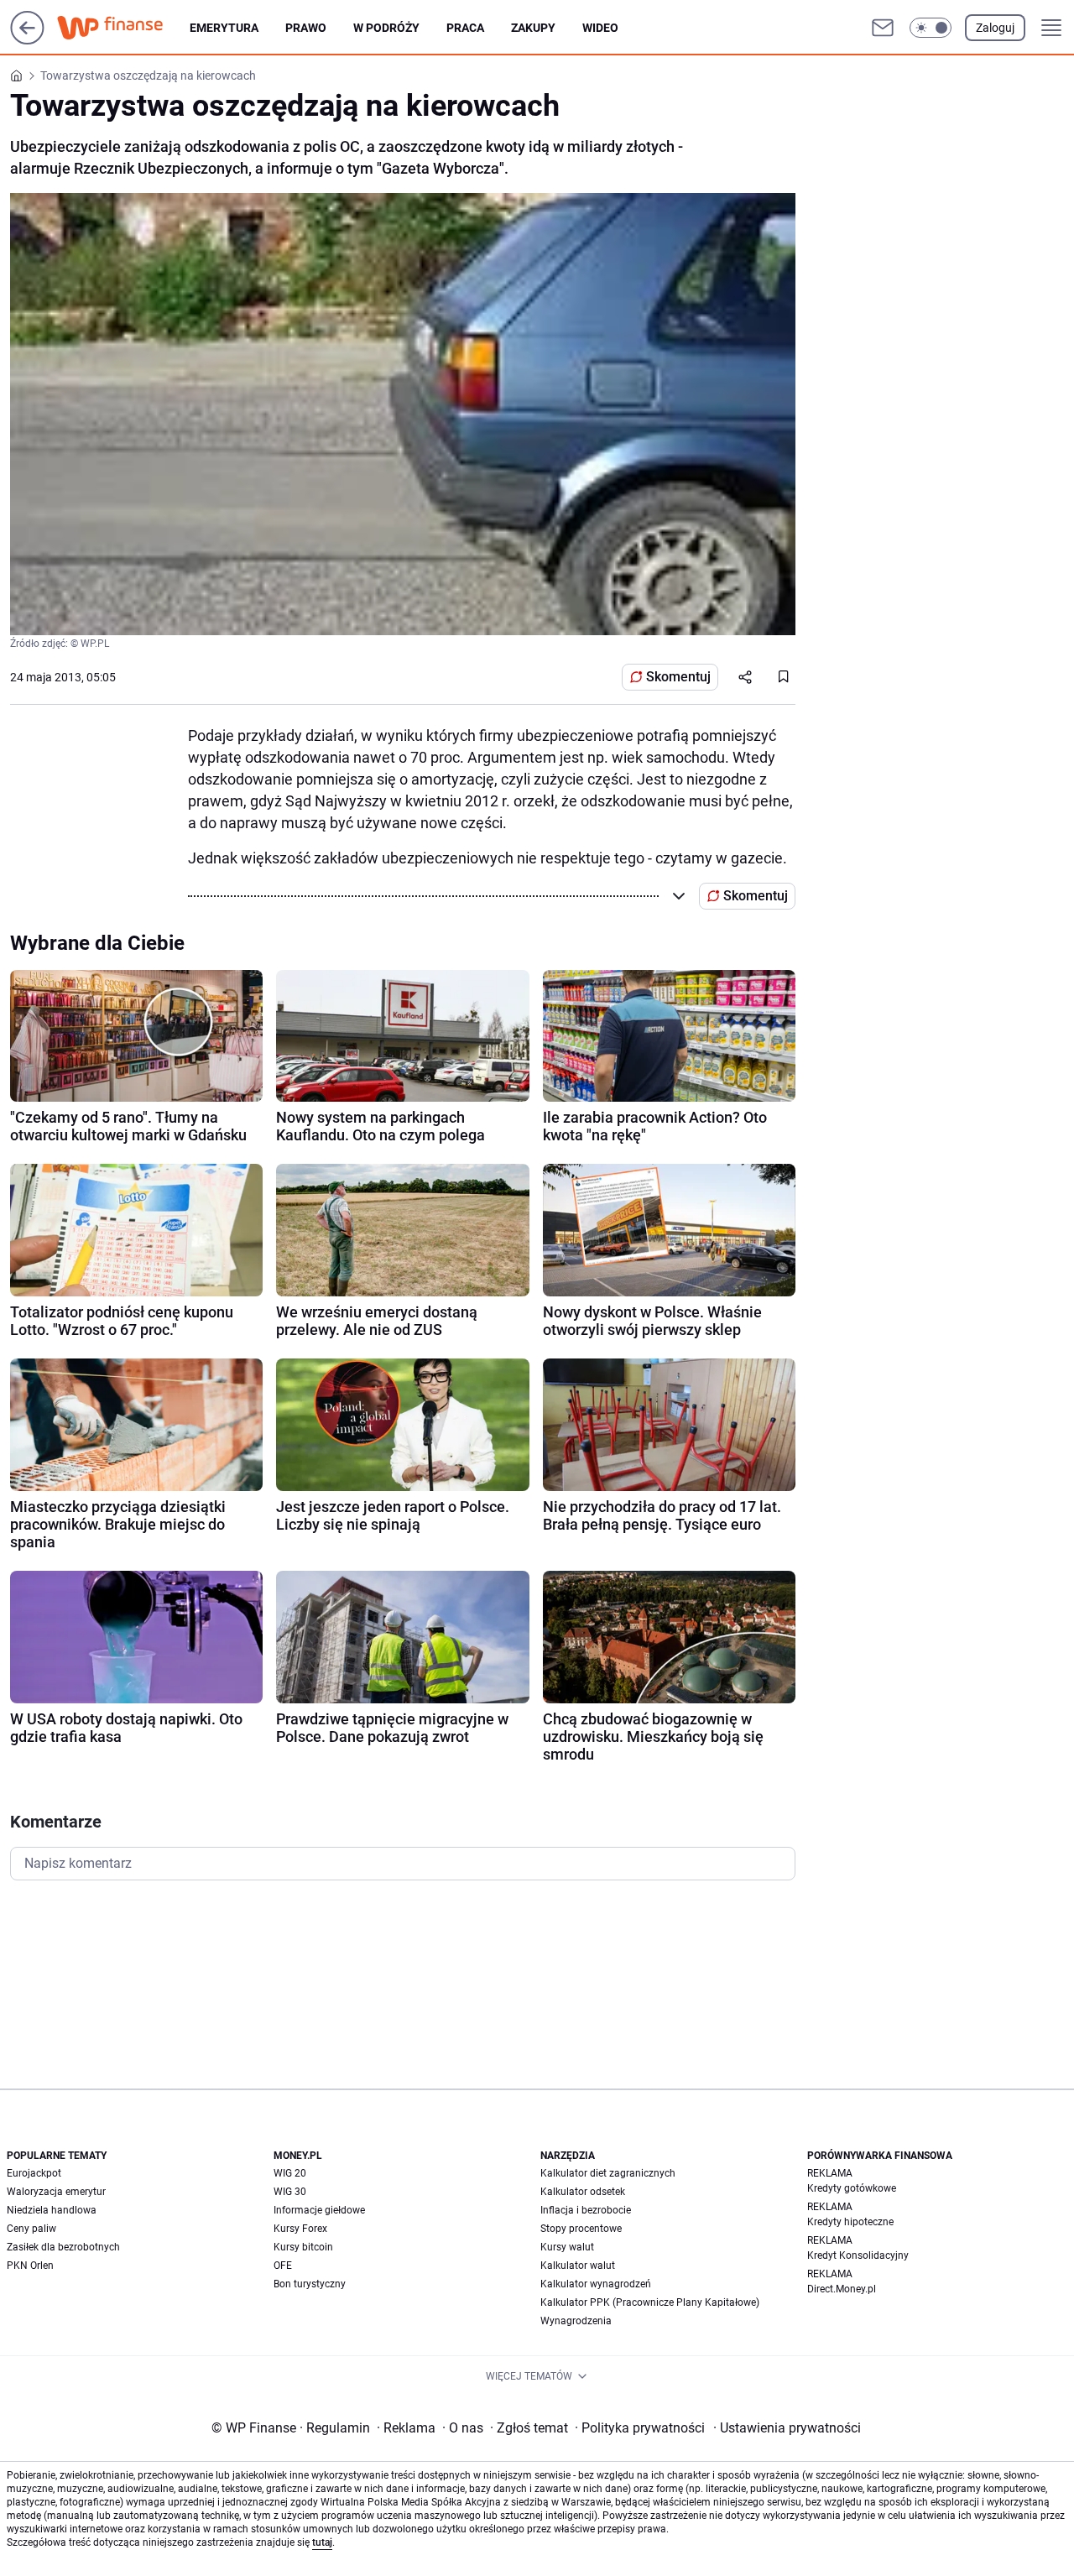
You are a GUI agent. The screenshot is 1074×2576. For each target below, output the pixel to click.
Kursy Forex (300, 2229)
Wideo (600, 28)
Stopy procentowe (581, 2229)
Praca (465, 28)
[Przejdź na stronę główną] (27, 40)
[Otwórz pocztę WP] (883, 28)
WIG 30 (290, 2192)
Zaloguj (995, 28)
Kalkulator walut (578, 2266)
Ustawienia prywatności (787, 2428)
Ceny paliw (31, 2229)
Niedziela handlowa (52, 2210)
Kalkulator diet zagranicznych (608, 2173)
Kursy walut (567, 2247)
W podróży (386, 28)
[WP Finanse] (123, 28)
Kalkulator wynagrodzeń (596, 2284)
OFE (283, 2266)
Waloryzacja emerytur (56, 2192)
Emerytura (224, 28)
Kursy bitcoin (303, 2247)
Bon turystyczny (310, 2284)
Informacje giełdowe (319, 2210)
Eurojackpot (34, 2173)
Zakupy (533, 28)
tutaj (322, 2542)
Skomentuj (678, 677)
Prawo (306, 28)
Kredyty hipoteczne (850, 2222)
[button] (931, 28)
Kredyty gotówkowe (852, 2188)
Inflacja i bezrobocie (586, 2210)
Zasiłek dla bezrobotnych (63, 2247)
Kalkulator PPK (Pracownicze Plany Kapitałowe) (650, 2302)
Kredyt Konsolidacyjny (858, 2255)
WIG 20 (290, 2173)
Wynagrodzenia (576, 2321)
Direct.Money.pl (842, 2289)
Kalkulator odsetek (583, 2192)
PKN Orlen (30, 2266)
